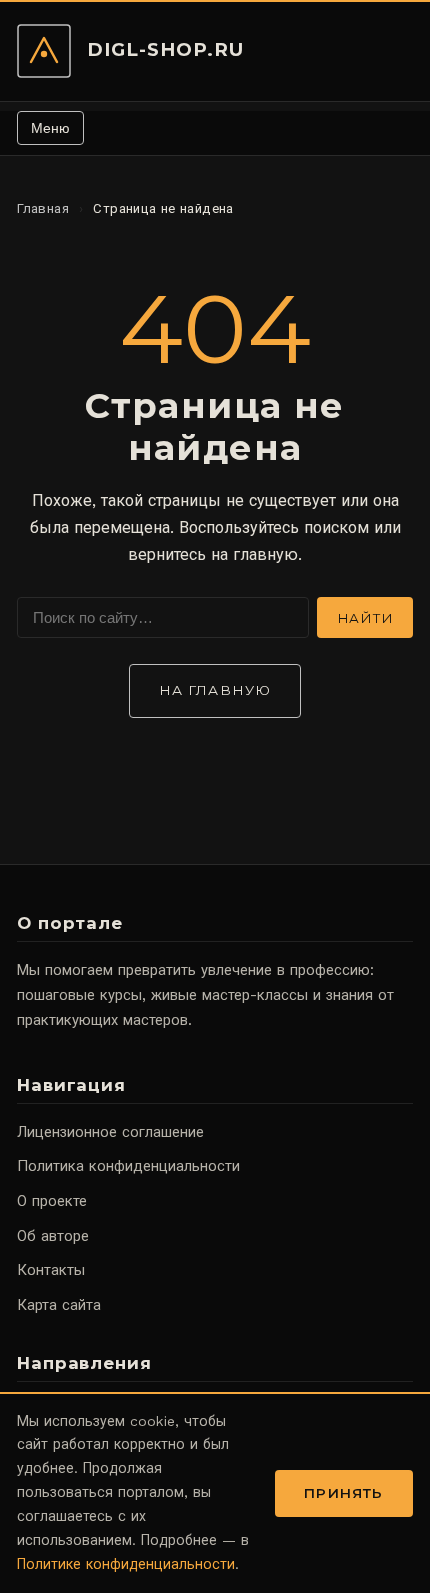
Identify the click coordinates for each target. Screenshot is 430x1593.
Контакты (51, 1270)
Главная (43, 208)
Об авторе (53, 1236)
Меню (50, 128)
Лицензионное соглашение (110, 1132)
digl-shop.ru (165, 49)
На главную (215, 690)
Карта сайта (59, 1305)
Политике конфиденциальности (126, 1564)
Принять (343, 1493)
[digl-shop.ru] (44, 51)
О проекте (52, 1201)
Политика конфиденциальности (128, 1166)
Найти (365, 618)
